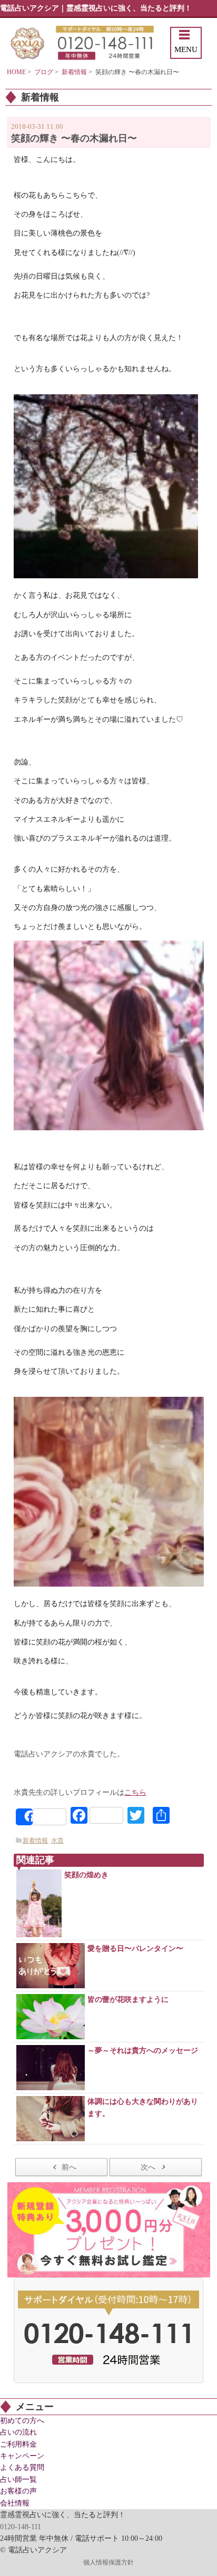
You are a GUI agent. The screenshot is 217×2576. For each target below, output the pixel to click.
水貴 (57, 1841)
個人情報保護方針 (108, 2562)
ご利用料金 (18, 2444)
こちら (135, 1792)
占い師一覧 (18, 2480)
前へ (69, 2167)
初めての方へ (22, 2421)
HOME (16, 72)
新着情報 (74, 72)
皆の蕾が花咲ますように (128, 2000)
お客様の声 (18, 2491)
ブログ (44, 72)
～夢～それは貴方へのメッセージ (143, 2051)
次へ (148, 2167)
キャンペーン (22, 2456)
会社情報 (15, 2503)
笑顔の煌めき (86, 1875)
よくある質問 (22, 2467)
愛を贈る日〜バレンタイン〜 (135, 1949)
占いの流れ (18, 2432)
